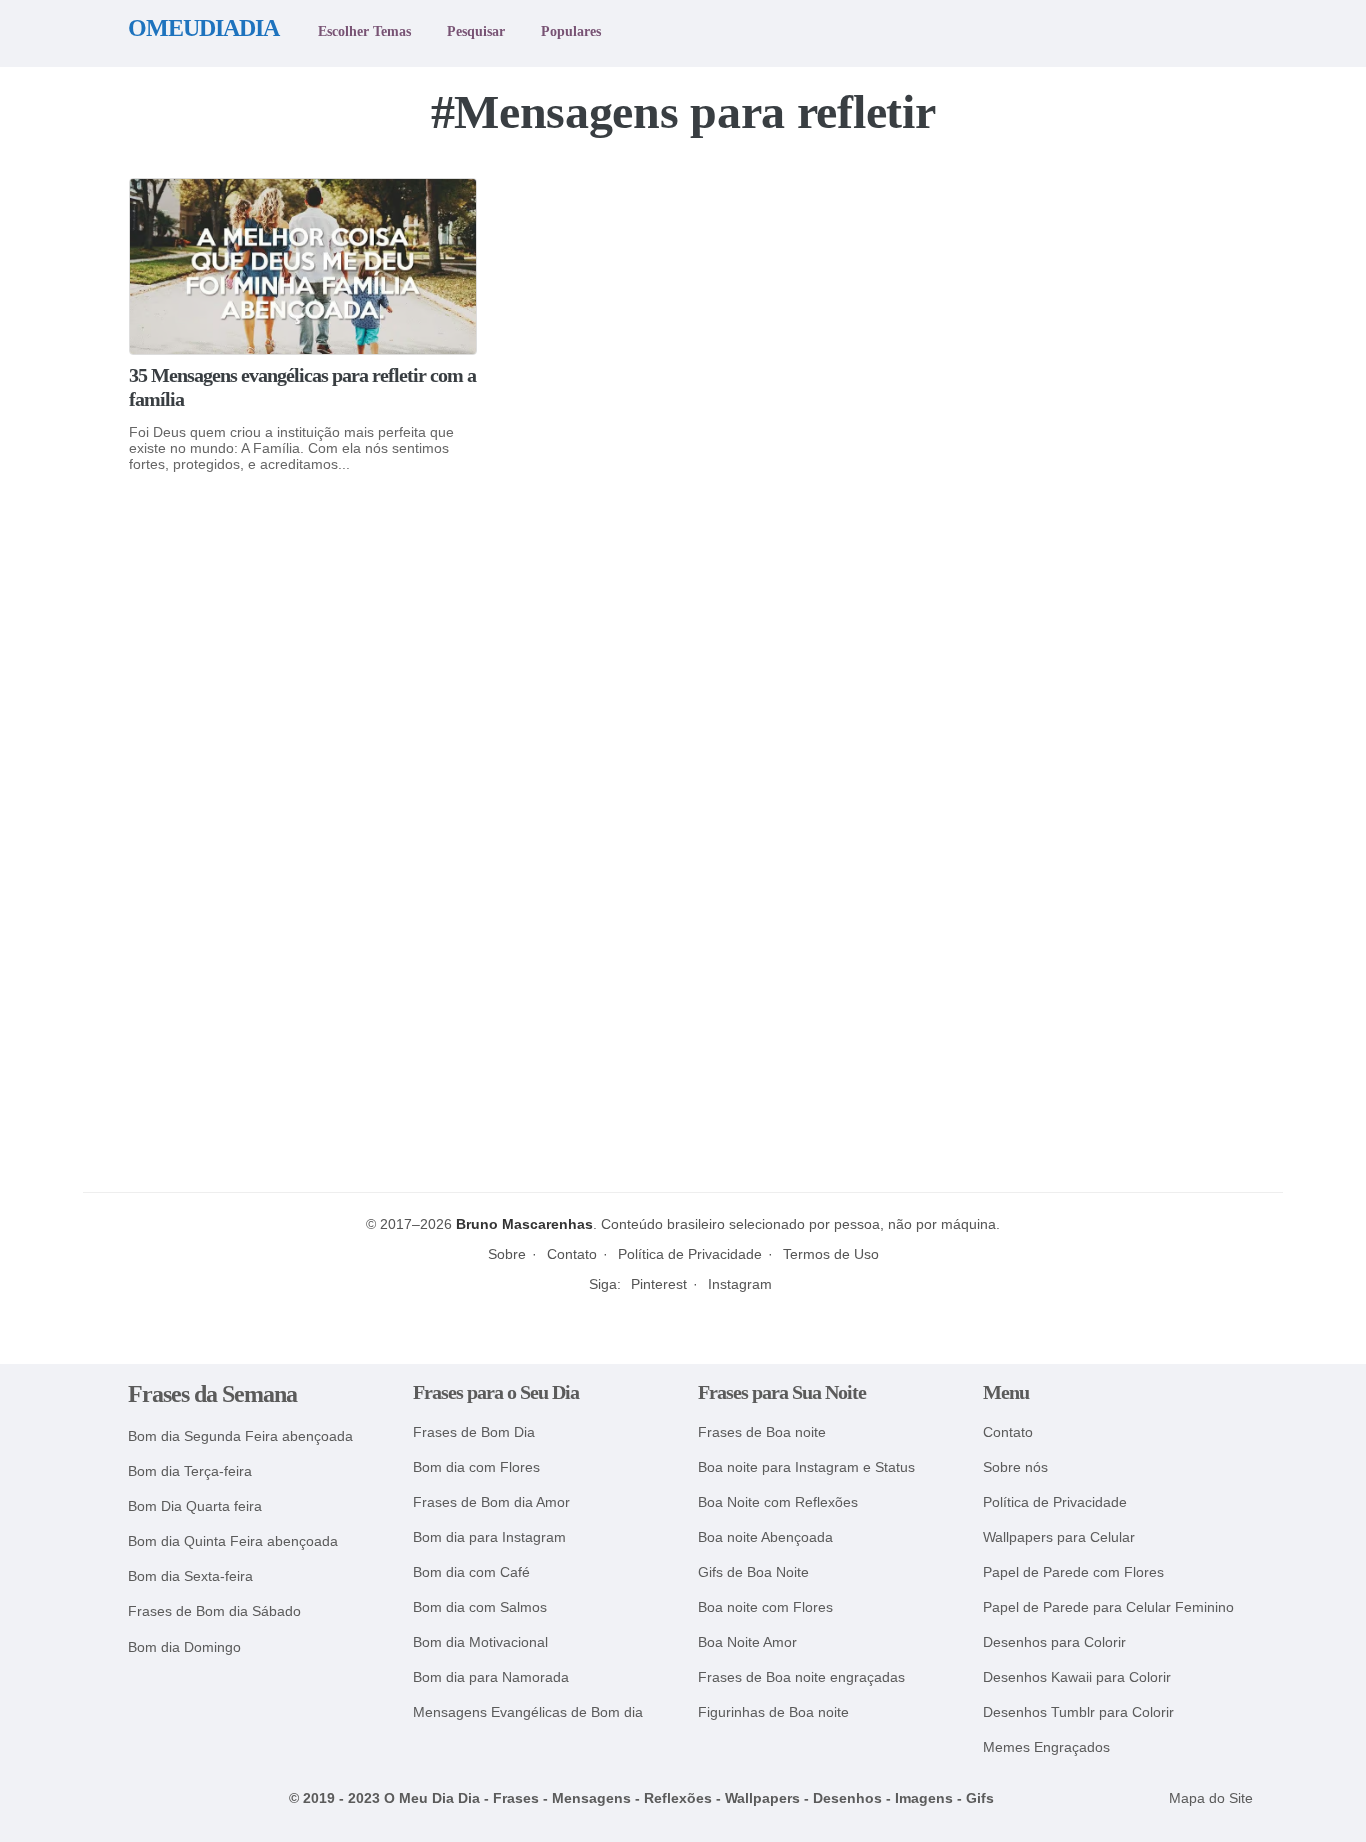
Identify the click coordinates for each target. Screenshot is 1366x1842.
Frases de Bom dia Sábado (214, 1611)
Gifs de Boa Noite (753, 1572)
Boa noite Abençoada (765, 1537)
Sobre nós (1015, 1467)
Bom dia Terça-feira (190, 1471)
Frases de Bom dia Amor (491, 1502)
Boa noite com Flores (765, 1607)
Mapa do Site (1211, 1798)
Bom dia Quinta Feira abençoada (233, 1541)
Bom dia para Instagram (489, 1537)
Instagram (740, 1284)
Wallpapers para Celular (1059, 1537)
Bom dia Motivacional (480, 1642)
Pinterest (659, 1284)
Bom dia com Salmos (480, 1607)
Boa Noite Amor (747, 1642)
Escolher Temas (364, 31)
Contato (572, 1254)
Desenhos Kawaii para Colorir (1077, 1677)
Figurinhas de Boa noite (773, 1712)
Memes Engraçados (1046, 1747)
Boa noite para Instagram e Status (806, 1467)
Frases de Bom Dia (474, 1432)
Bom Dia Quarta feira (195, 1506)
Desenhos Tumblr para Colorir (1078, 1712)
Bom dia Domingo (184, 1647)
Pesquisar (476, 31)
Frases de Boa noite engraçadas (801, 1677)
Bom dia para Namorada (491, 1677)
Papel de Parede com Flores (1073, 1572)
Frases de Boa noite (762, 1432)
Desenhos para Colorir (1054, 1642)
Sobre (507, 1254)
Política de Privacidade (690, 1254)
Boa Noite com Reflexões (778, 1502)
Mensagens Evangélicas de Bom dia (528, 1712)
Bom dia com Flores (476, 1467)
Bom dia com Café (471, 1572)
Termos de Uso (831, 1254)
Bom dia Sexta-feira (190, 1576)
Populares (571, 31)
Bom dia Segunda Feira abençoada (240, 1436)
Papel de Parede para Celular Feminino (1108, 1607)
